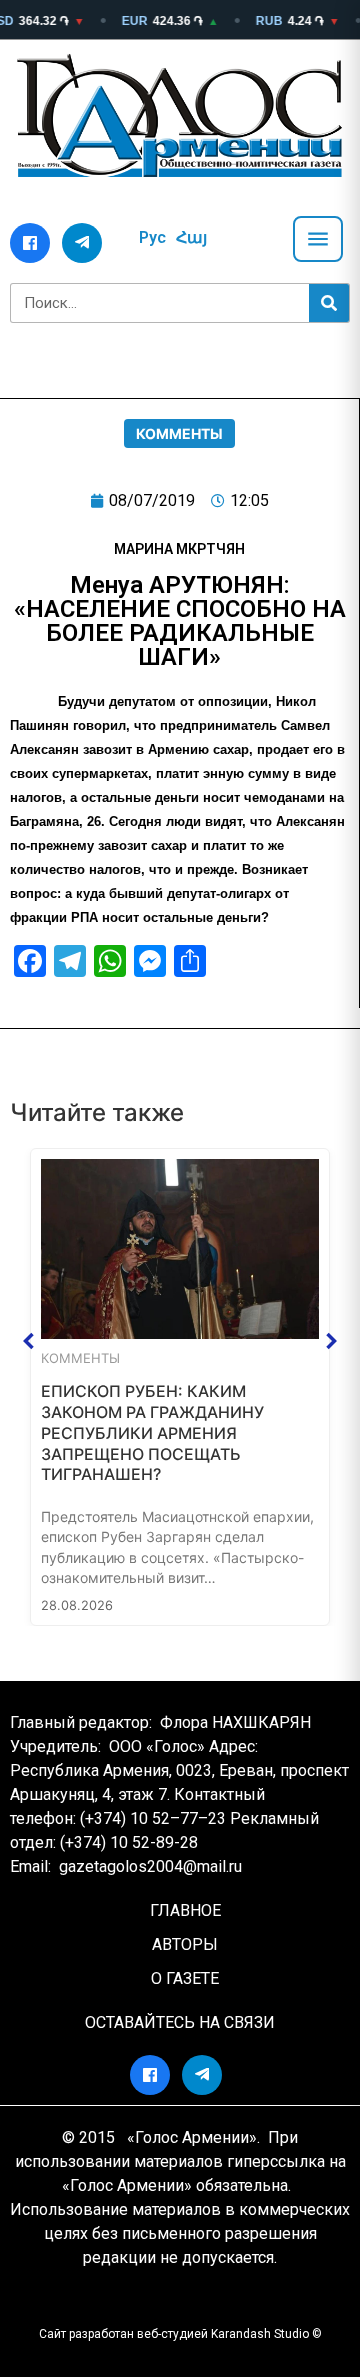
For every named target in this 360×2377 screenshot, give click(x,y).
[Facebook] (30, 243)
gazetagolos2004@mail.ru (150, 1866)
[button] (29, 1341)
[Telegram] (82, 243)
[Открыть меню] (318, 239)
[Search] (329, 303)
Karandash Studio (260, 2334)
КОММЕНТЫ (179, 433)
